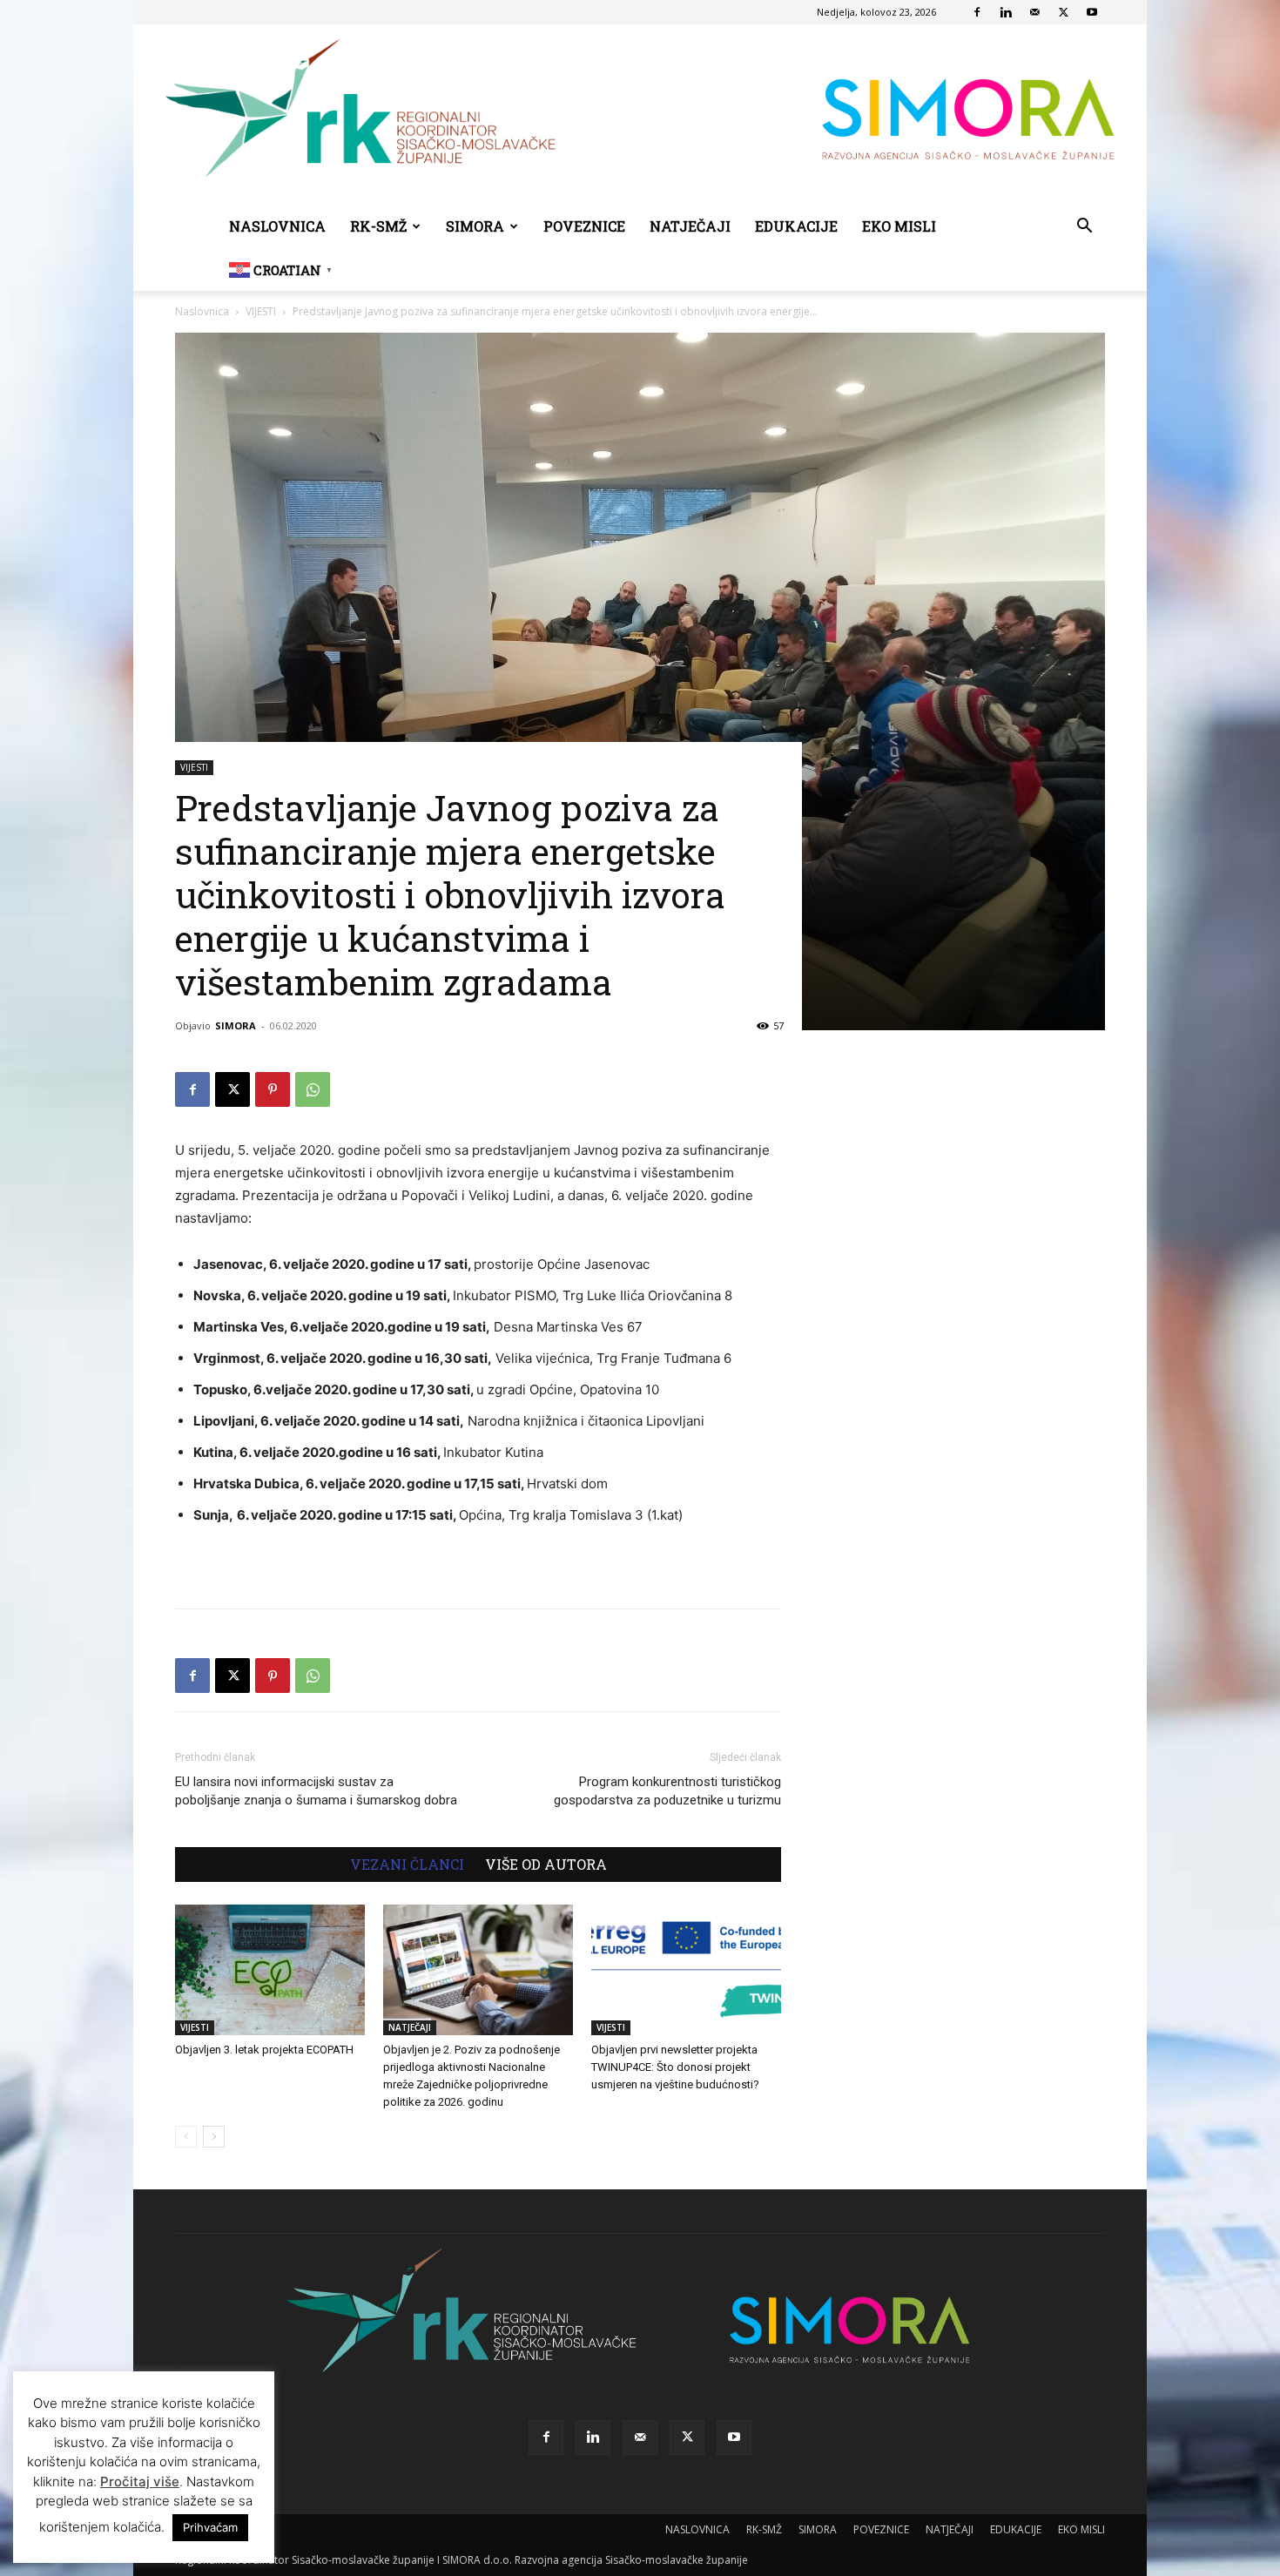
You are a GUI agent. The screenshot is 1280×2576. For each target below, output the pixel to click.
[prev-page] (186, 2137)
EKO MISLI (899, 226)
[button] (1084, 228)
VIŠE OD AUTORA (546, 1865)
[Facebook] (977, 12)
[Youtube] (1092, 12)
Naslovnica (202, 311)
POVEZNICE (584, 226)
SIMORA (475, 226)
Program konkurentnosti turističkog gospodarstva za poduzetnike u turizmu (667, 1791)
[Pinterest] (273, 1089)
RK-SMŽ (378, 226)
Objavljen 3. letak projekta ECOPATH (264, 2050)
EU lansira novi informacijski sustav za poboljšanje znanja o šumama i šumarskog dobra (316, 1791)
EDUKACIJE (796, 226)
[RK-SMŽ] (640, 115)
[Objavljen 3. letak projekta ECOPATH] (270, 1970)
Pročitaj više (140, 2482)
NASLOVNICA (277, 226)
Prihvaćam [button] (210, 2527)
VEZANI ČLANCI (407, 1865)
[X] (1063, 12)
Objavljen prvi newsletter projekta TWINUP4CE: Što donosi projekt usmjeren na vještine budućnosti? (675, 2067)
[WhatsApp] (313, 1089)
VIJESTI (261, 311)
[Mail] (1034, 12)
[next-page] (214, 2137)
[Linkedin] (1006, 12)
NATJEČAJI (690, 226)
